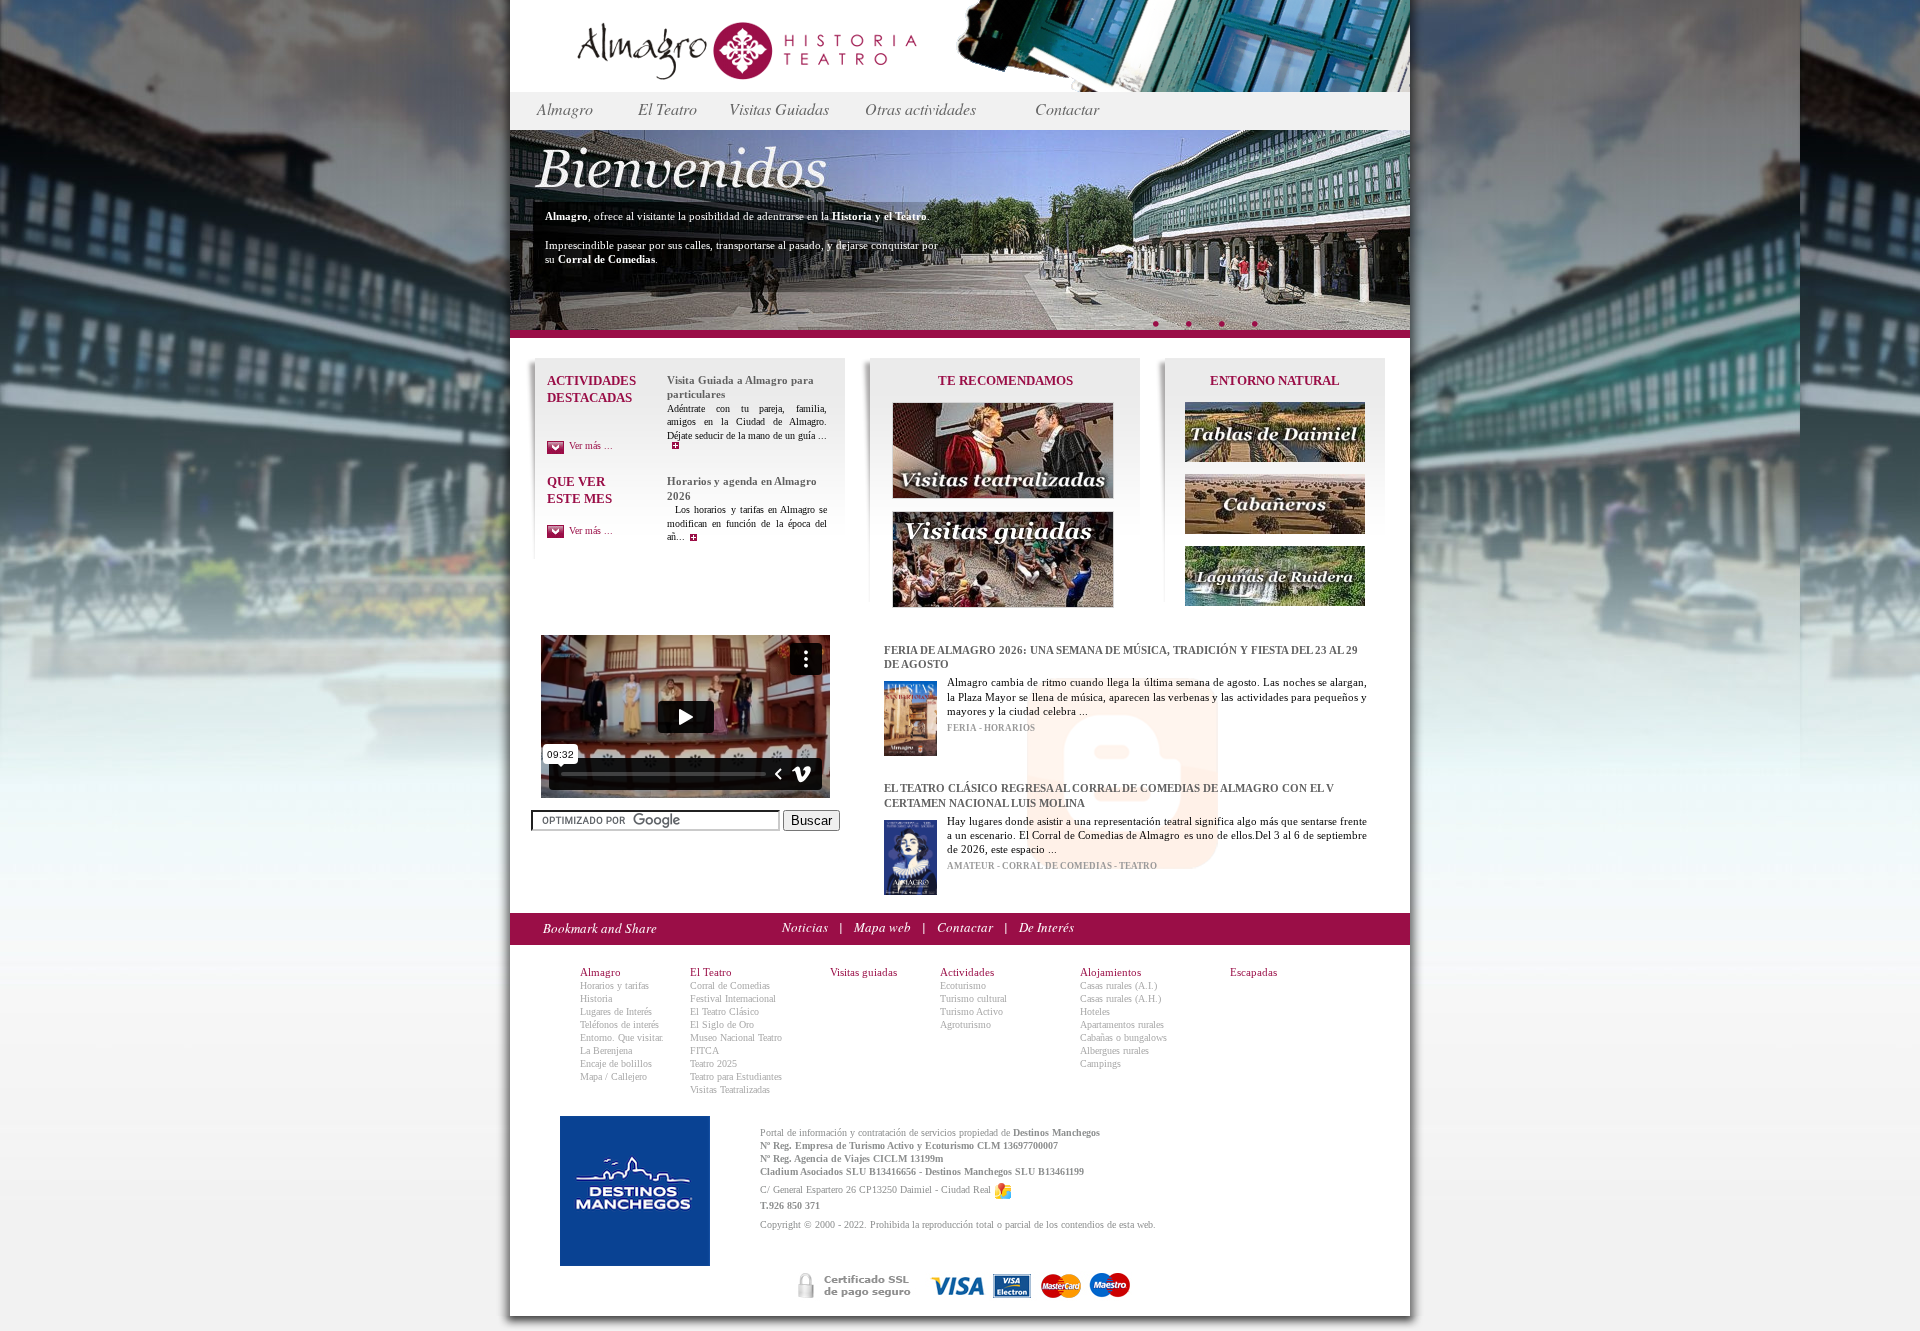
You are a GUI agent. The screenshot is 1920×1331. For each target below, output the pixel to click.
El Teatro (667, 108)
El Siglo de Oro (722, 1024)
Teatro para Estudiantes (736, 1076)
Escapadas (1253, 972)
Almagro (565, 108)
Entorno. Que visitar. (622, 1037)
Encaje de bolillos (616, 1063)
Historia (596, 998)
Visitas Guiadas (779, 108)
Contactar (1067, 108)
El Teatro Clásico (724, 1011)
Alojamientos (1110, 972)
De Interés (1046, 927)
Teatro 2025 (713, 1063)
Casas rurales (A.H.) (1120, 998)
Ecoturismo (963, 985)
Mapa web (882, 927)
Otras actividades (920, 108)
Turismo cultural (973, 998)
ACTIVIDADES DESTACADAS (591, 389)
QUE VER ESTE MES (579, 490)
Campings (1100, 1063)
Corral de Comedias (730, 985)
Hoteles (1095, 1011)
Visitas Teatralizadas (730, 1089)
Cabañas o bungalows (1123, 1037)
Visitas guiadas (863, 972)
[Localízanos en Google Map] (1003, 1190)
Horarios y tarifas (614, 985)
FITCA (704, 1050)
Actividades (967, 972)
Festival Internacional (733, 998)
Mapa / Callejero (613, 1076)
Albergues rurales (1114, 1050)
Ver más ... (591, 445)
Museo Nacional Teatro (736, 1037)
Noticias (805, 927)
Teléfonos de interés (619, 1024)
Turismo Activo (971, 1011)
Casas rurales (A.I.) (1118, 985)
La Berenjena (606, 1050)
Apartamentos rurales (1122, 1024)
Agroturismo (965, 1024)
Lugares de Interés (616, 1011)
